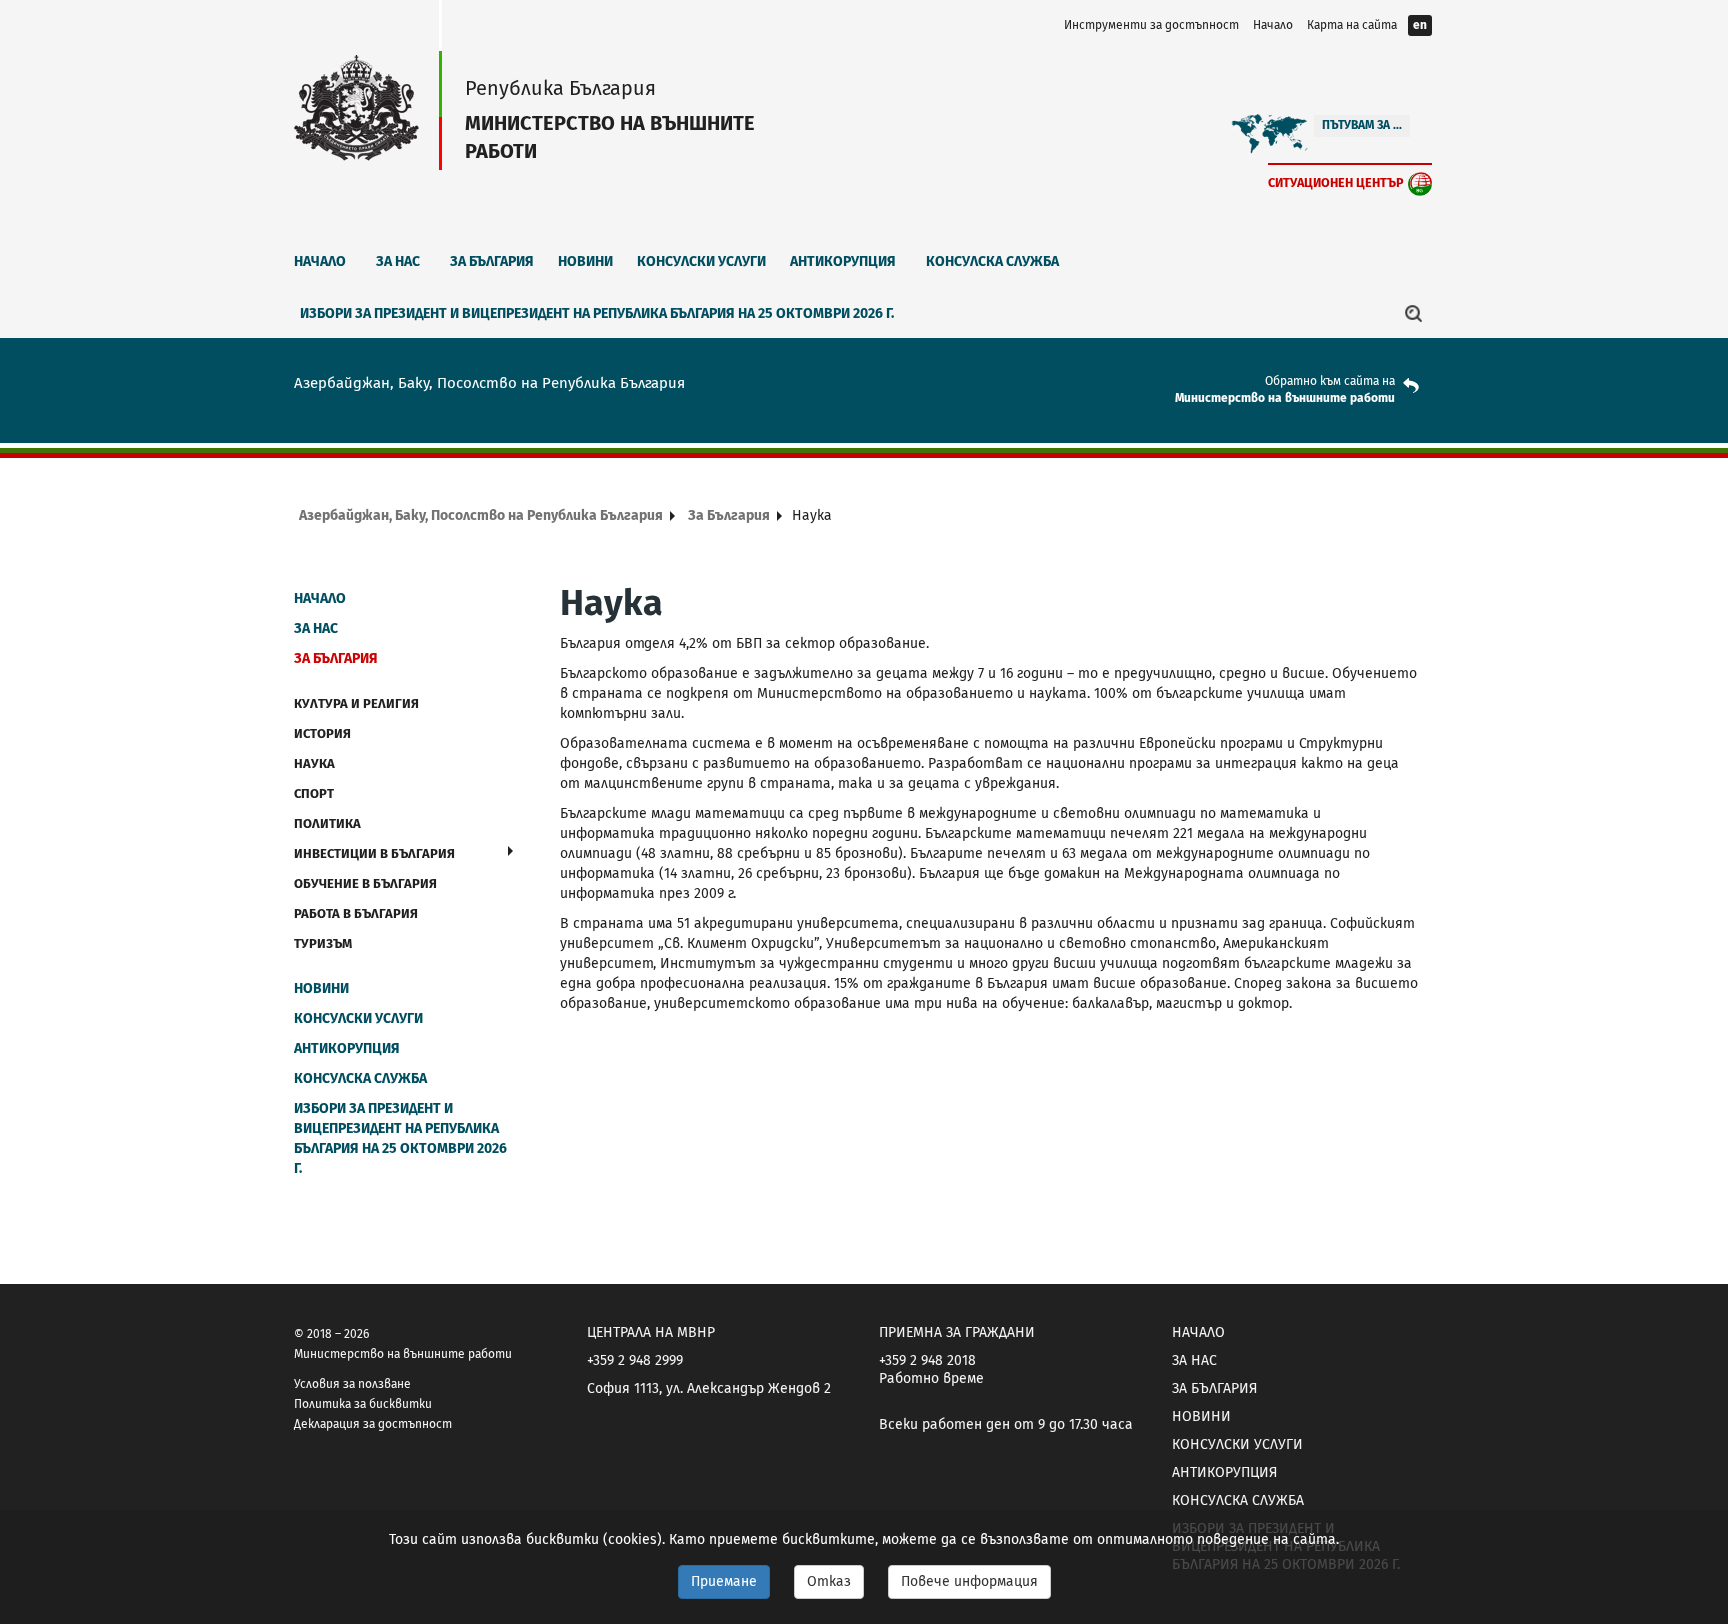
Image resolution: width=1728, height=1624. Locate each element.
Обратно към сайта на (1330, 381)
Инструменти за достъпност (1151, 25)
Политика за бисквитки (363, 1404)
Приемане (724, 1581)
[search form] (1414, 313)
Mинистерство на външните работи (1285, 398)
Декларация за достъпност (373, 1424)
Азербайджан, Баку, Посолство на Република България (481, 515)
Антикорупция (843, 261)
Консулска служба (992, 261)
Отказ (829, 1581)
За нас (398, 261)
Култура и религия (356, 703)
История (322, 733)
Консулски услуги (701, 261)
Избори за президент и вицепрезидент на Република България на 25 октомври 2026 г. (597, 313)
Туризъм (323, 943)
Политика (327, 823)
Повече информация (969, 1581)
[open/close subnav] (510, 851)
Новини (585, 261)
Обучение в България (365, 883)
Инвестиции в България (374, 853)
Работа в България (356, 913)
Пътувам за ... (1362, 125)
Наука (314, 763)
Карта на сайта (1352, 25)
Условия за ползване (352, 1384)
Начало (1273, 25)
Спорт (314, 793)
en (1420, 25)
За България (492, 261)
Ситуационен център (1336, 182)
